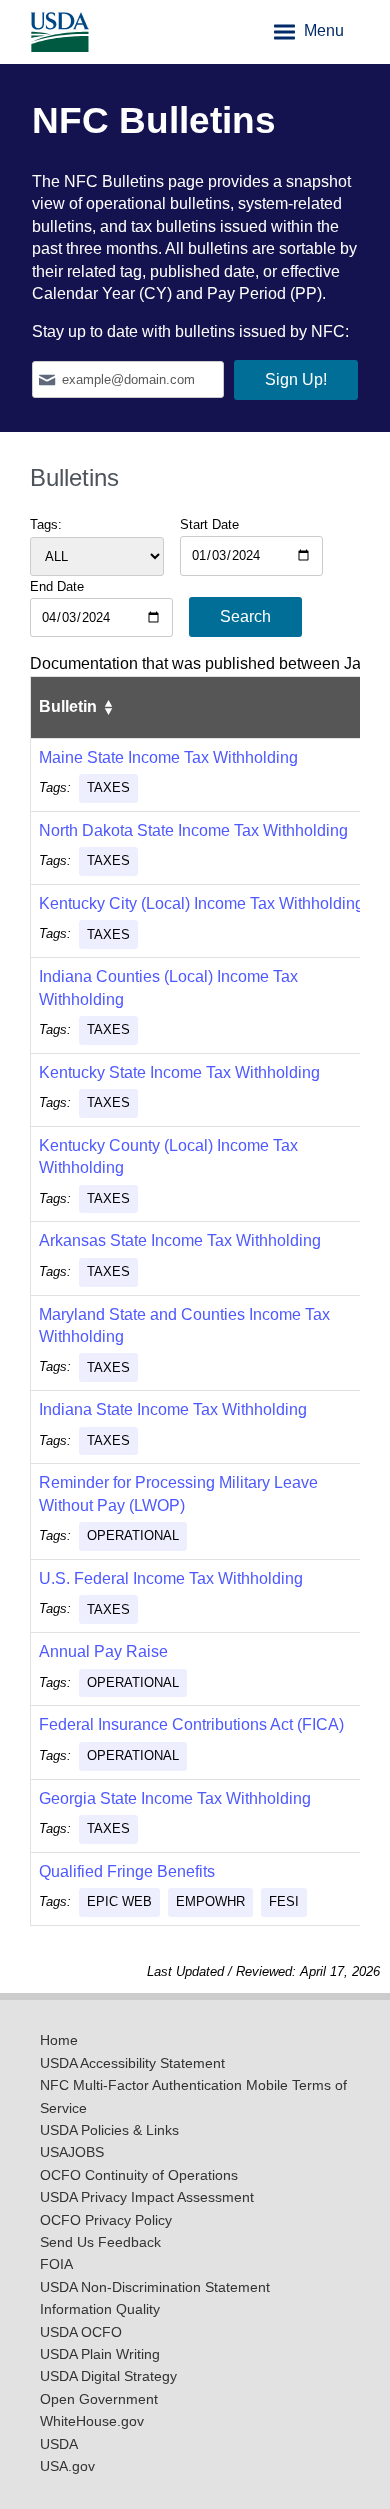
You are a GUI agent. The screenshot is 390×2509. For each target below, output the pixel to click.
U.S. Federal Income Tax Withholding (171, 1578)
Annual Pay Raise (103, 1651)
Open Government (99, 2399)
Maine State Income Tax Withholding (168, 757)
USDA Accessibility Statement (132, 2063)
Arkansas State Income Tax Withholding (180, 1240)
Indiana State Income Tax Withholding (173, 1409)
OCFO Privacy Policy (106, 2220)
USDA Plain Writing (100, 2354)
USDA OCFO (81, 2332)
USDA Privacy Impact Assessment (147, 2197)
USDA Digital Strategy (108, 2376)
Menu (322, 30)
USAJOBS (72, 2152)
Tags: (46, 524)
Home (59, 2040)
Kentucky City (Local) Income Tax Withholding (201, 903)
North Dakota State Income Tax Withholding (193, 830)
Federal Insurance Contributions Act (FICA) (191, 1724)
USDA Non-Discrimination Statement (155, 2287)
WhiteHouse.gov (92, 2421)
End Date (57, 586)
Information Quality (100, 2309)
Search (245, 616)
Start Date (209, 524)
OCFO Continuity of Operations (139, 2175)
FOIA (56, 2264)
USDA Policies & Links (109, 2130)
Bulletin (70, 706)
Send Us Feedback (100, 2242)
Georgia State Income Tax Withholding (175, 1798)
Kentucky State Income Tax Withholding (179, 1072)
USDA (59, 2444)
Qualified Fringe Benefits (127, 1871)
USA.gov (67, 2466)
